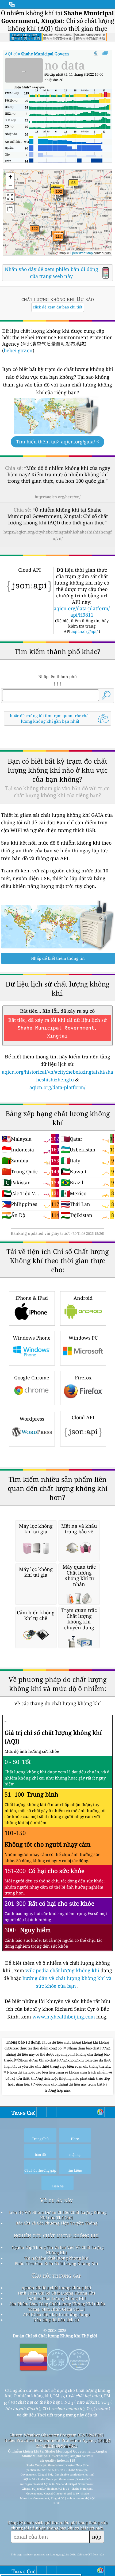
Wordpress (32, 1419)
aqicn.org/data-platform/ (57, 1087)
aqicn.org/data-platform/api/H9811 (82, 612)
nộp (97, 2537)
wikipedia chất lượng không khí (62, 1970)
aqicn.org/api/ (85, 631)
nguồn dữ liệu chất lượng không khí (56, 2288)
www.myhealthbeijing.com (64, 2017)
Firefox (83, 1378)
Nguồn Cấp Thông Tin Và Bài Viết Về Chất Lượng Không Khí (57, 2250)
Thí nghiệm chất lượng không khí (56, 2258)
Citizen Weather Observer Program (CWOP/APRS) (56, 2435)
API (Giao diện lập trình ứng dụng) (56, 2314)
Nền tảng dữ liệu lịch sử (56, 2320)
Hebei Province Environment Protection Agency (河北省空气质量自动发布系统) (57, 2443)
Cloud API (83, 1417)
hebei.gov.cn (18, 350)
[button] (35, 232)
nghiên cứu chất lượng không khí (56, 2235)
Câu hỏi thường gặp (56, 2275)
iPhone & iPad (32, 1298)
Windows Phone (32, 1338)
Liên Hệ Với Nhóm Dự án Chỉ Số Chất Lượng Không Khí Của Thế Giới (57, 2215)
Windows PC (83, 1338)
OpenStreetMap (81, 253)
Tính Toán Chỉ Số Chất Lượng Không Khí (56, 2293)
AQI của (50, 54)
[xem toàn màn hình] (105, 53)
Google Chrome (32, 1378)
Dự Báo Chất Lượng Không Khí (56, 2298)
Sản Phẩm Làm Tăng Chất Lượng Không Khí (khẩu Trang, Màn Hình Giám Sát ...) (57, 2306)
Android (83, 1298)
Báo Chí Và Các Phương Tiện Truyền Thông (56, 2223)
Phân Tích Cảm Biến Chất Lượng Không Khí (56, 2263)
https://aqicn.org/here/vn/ (58, 497)
